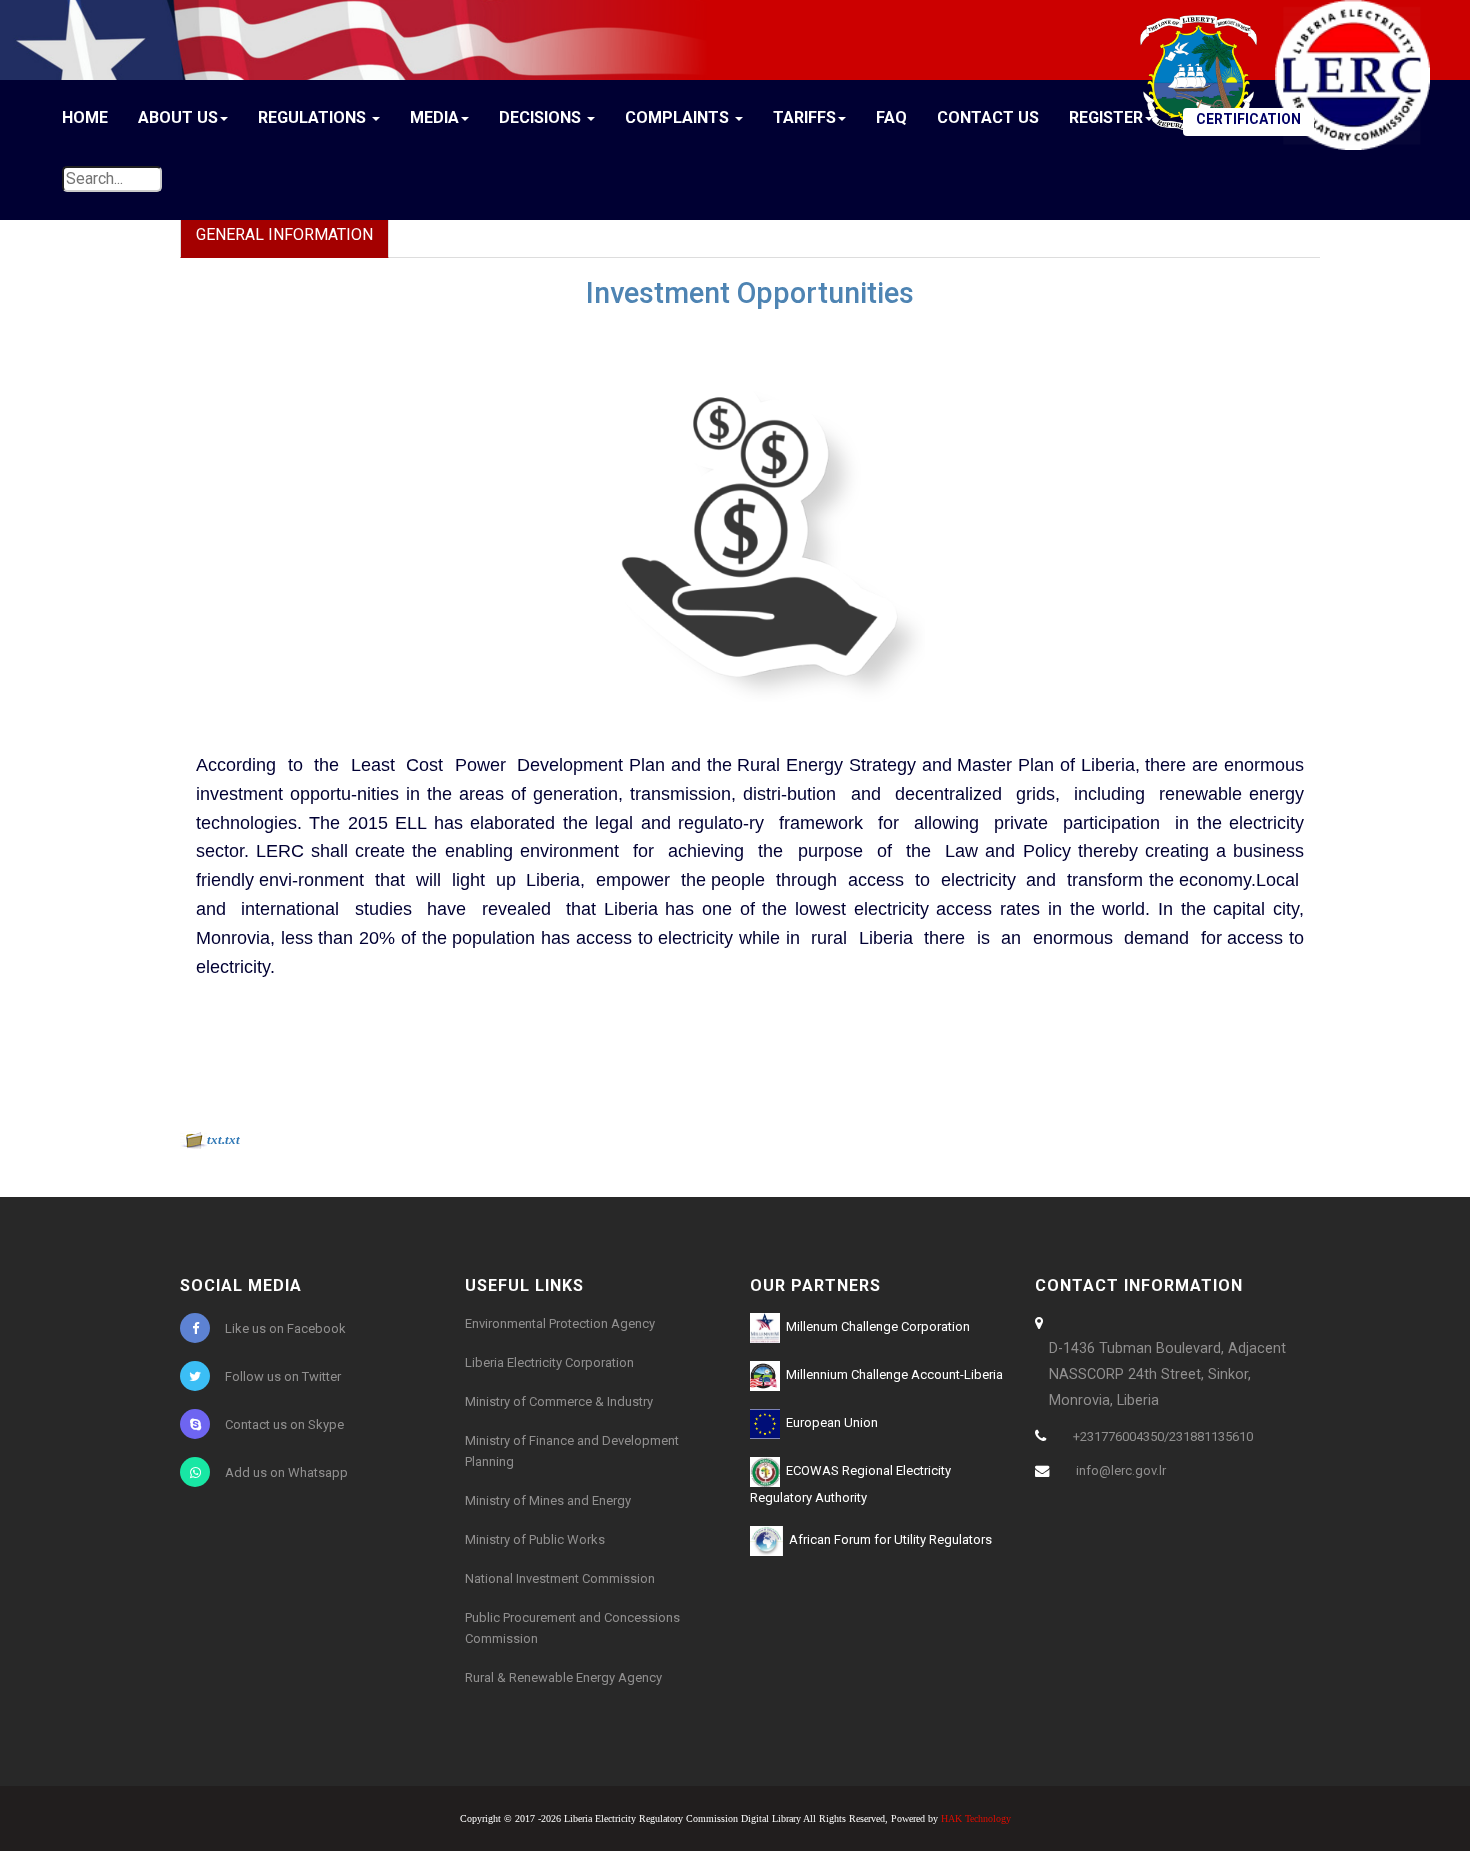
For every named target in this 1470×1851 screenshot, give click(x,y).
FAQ (891, 117)
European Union (829, 1422)
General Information (284, 234)
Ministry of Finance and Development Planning (572, 1451)
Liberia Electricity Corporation (549, 1362)
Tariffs (804, 117)
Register (1106, 117)
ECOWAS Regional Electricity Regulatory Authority (850, 1484)
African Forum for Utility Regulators (887, 1539)
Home (85, 117)
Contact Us (988, 117)
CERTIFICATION (1248, 119)
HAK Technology (976, 1818)
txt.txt (223, 1139)
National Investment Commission (560, 1578)
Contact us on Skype (284, 1424)
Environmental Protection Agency (560, 1323)
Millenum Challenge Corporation (875, 1326)
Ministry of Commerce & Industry (559, 1401)
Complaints (679, 117)
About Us (178, 117)
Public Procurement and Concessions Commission (572, 1628)
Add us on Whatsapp (286, 1472)
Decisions (542, 117)
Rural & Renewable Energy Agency (563, 1677)
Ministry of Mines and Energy (548, 1500)
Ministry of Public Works (535, 1539)
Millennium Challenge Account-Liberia (891, 1374)
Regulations (314, 117)
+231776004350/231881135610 (1163, 1436)
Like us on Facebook (285, 1328)
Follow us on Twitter (283, 1376)
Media (434, 117)
